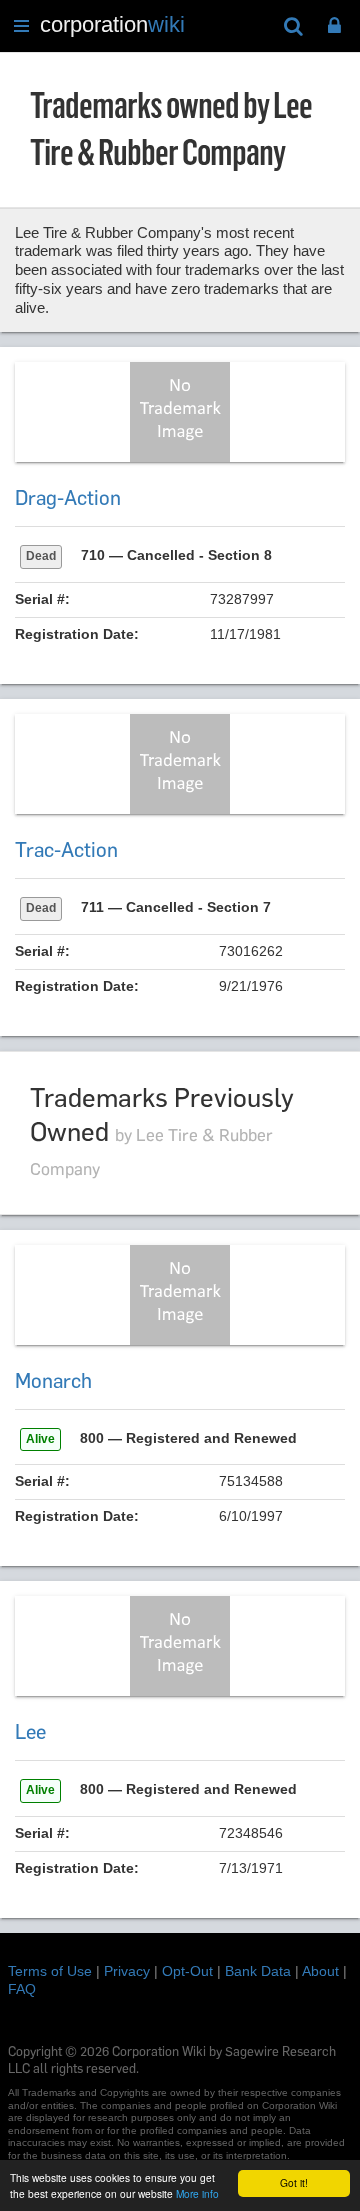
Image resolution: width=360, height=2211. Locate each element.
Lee (30, 1732)
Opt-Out (187, 1971)
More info (197, 2193)
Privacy (127, 1971)
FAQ (22, 1989)
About (320, 1971)
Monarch (53, 1381)
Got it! (294, 2182)
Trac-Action (66, 850)
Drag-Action (68, 498)
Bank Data (258, 1971)
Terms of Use (50, 1971)
